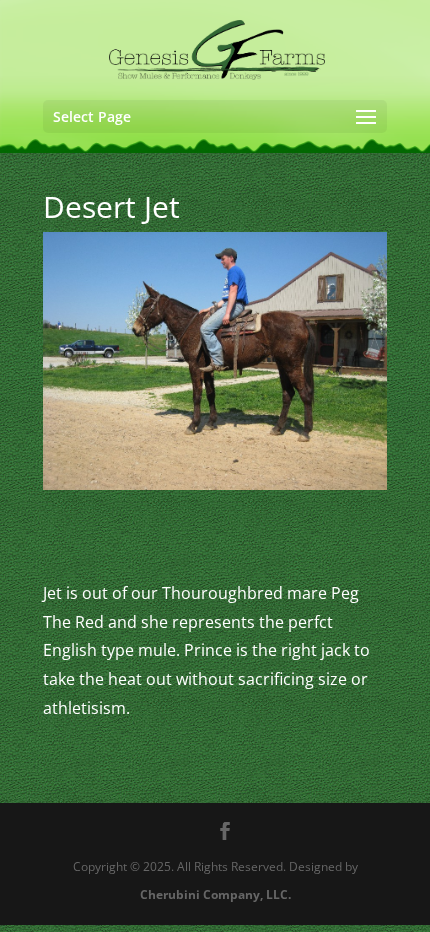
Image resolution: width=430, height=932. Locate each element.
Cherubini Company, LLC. (215, 894)
